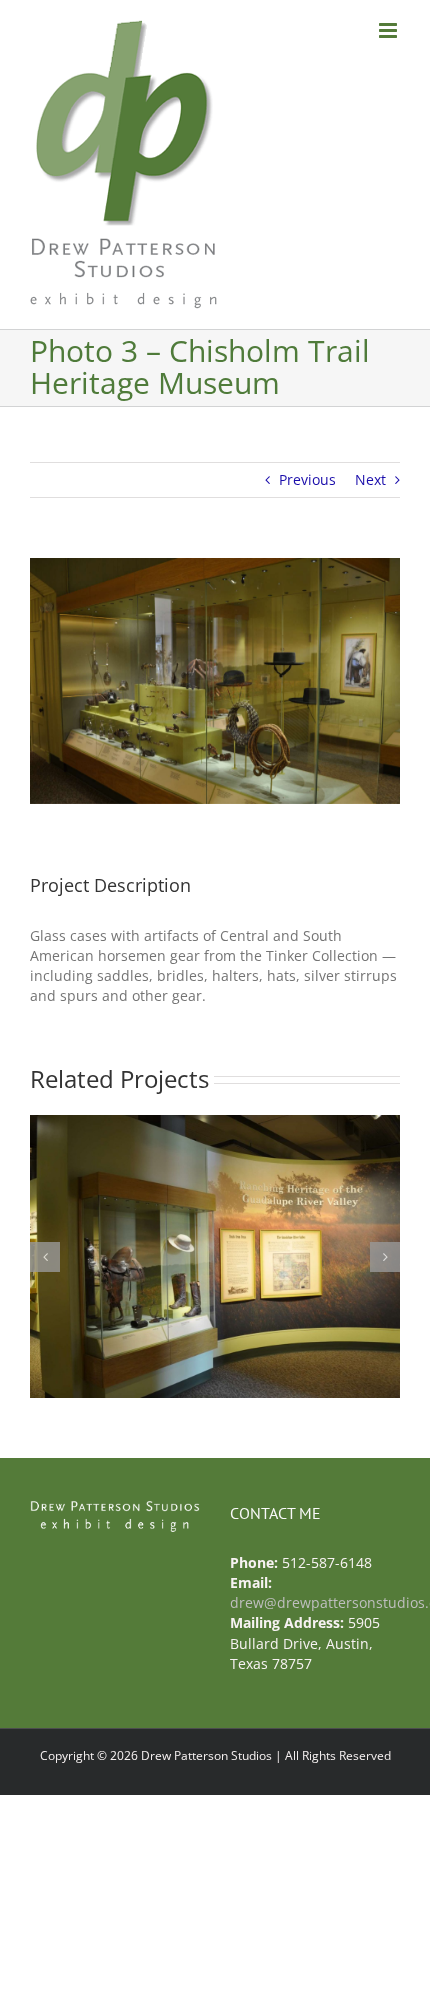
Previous (307, 479)
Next (370, 479)
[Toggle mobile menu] (389, 30)
